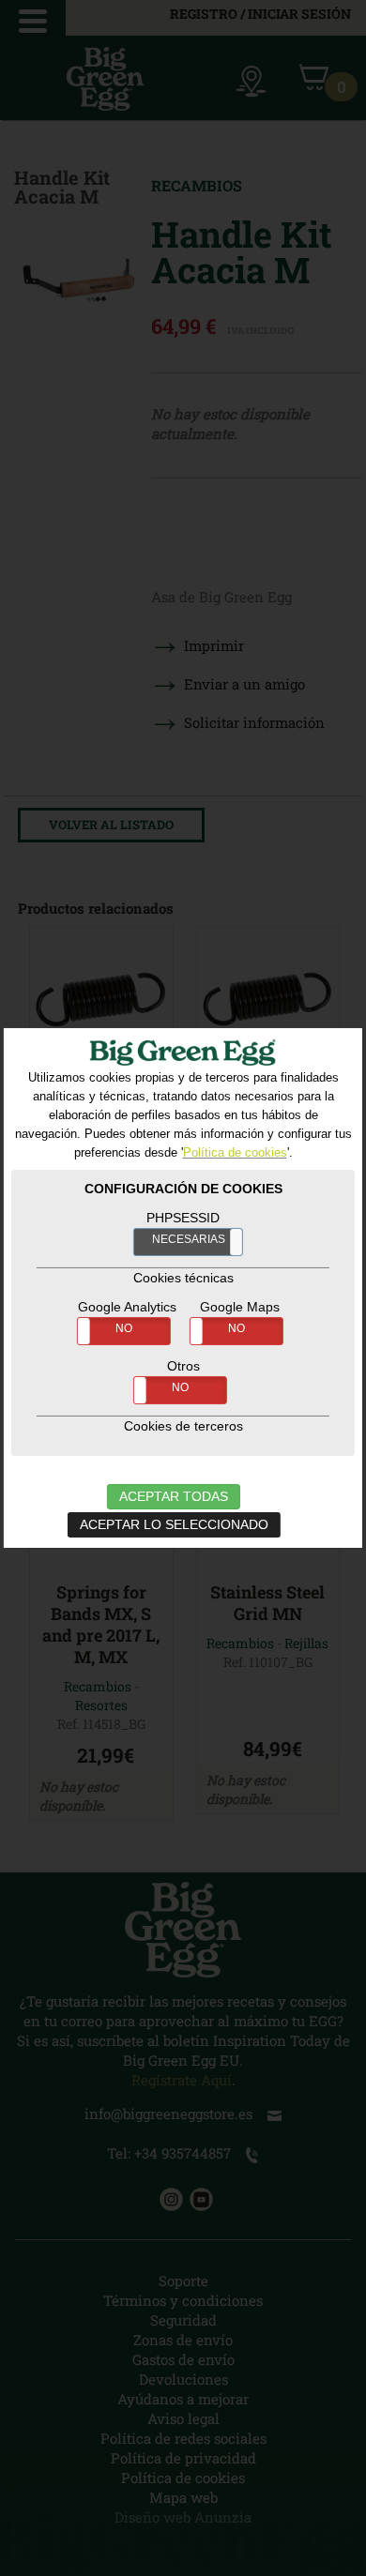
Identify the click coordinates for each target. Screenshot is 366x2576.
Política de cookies (235, 1152)
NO (124, 1328)
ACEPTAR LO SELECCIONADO (174, 1524)
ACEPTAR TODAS (174, 1496)
